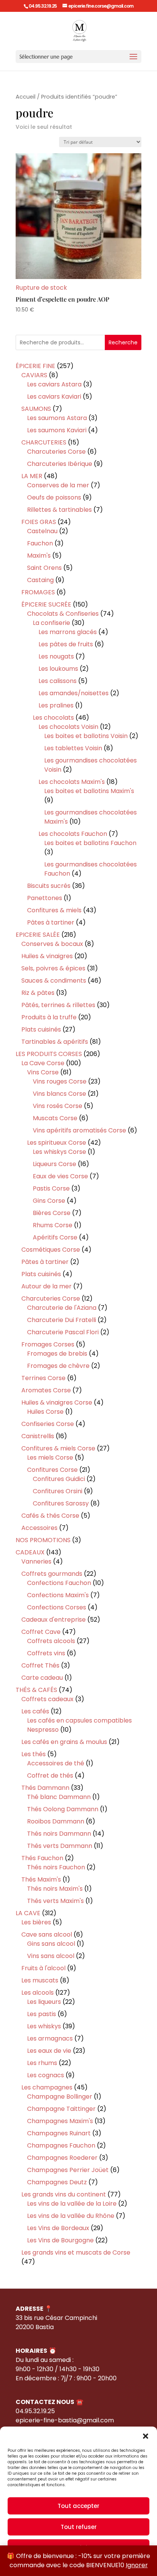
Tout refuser (79, 2527)
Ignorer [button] (137, 2565)
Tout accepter (78, 2506)
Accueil (26, 97)
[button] (146, 2436)
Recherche (123, 342)
